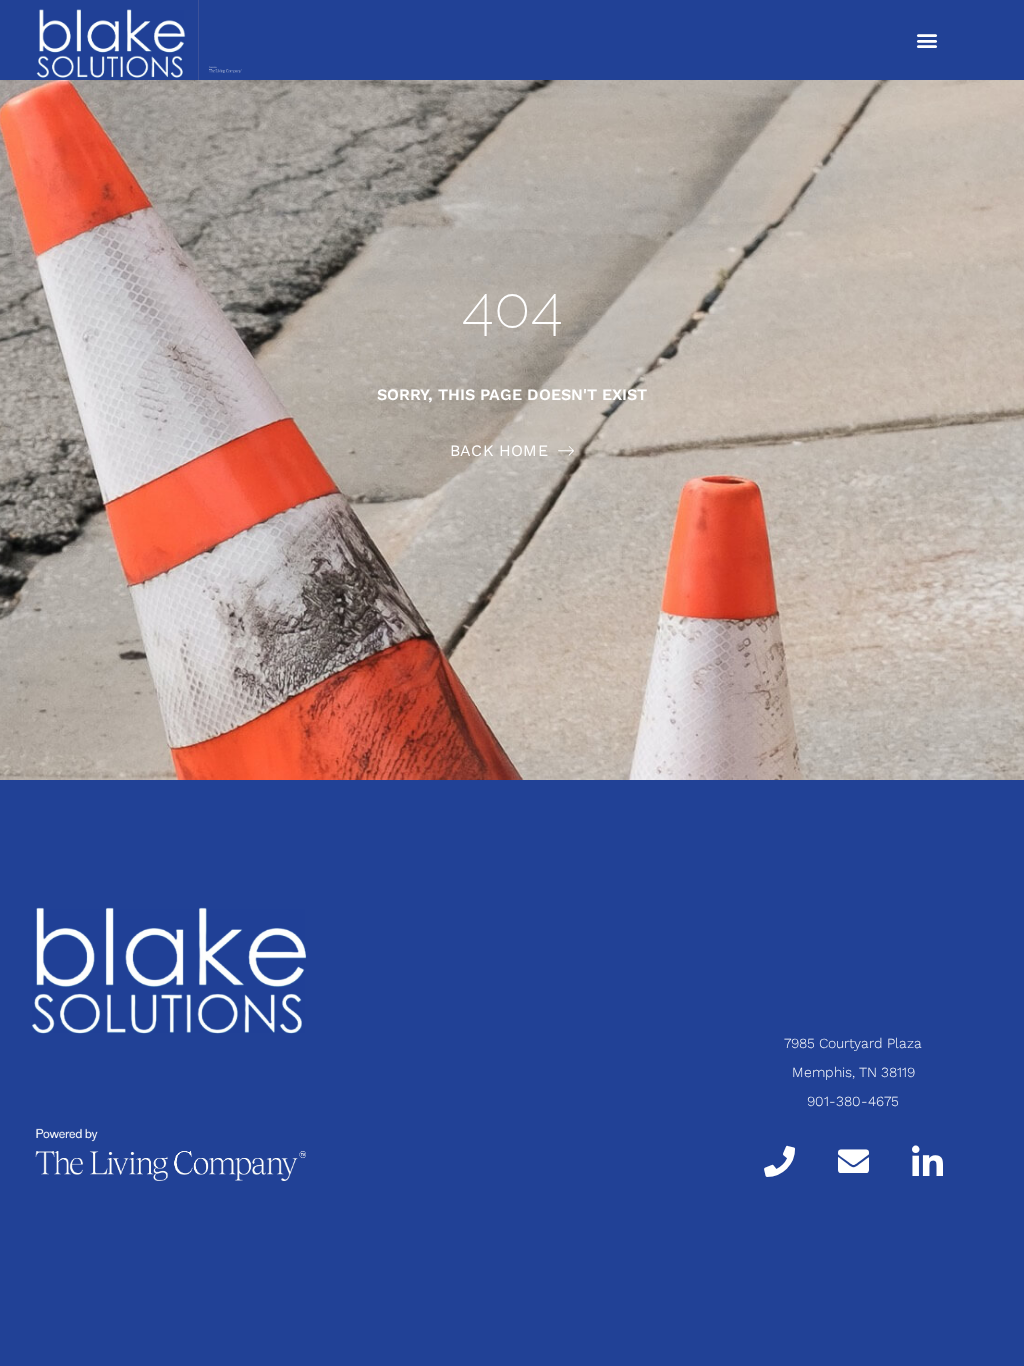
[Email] (853, 1161)
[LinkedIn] (927, 1160)
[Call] (779, 1161)
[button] (926, 40)
